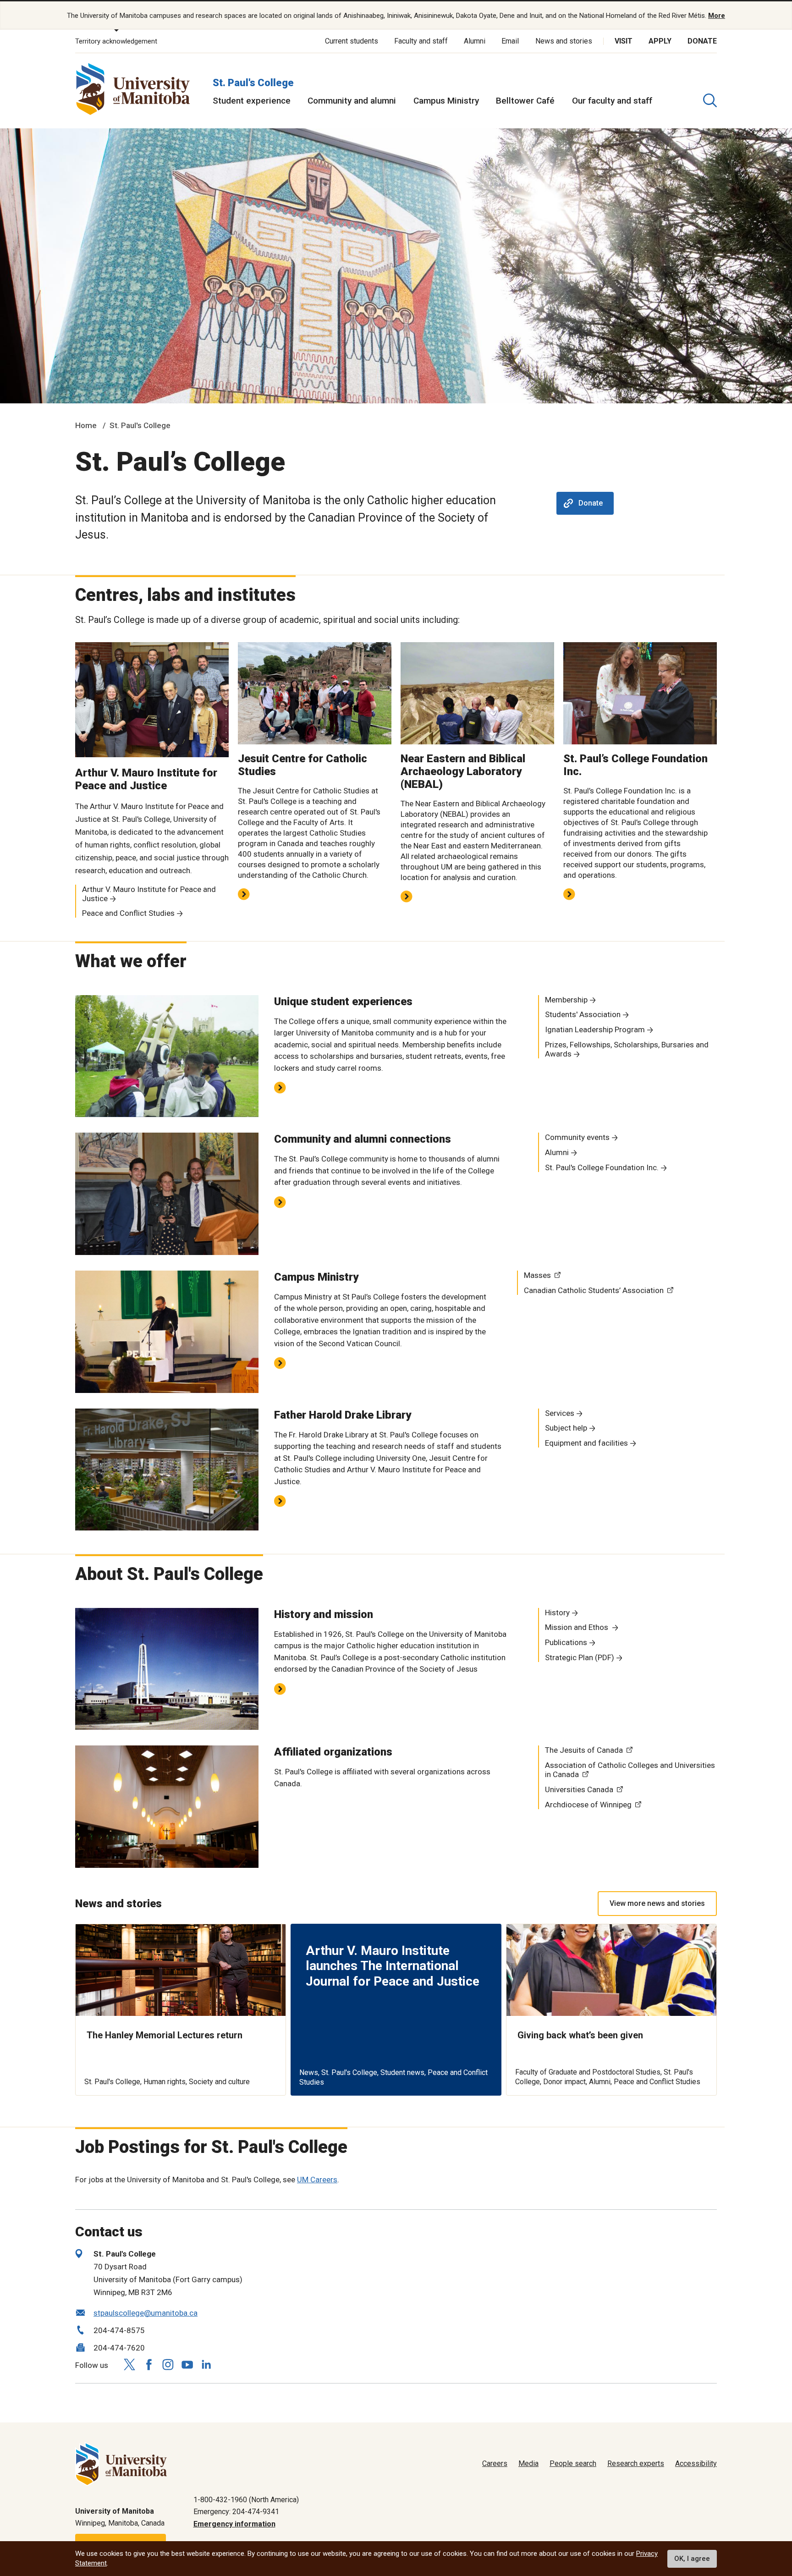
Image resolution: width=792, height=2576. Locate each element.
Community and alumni (352, 101)
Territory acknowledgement (116, 41)
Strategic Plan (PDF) (580, 1657)
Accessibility (696, 2463)
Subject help (566, 1428)
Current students (352, 41)
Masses (537, 1275)
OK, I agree (692, 2559)
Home (86, 425)
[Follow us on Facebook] (148, 2364)
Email (510, 41)
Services (560, 1413)
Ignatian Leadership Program (595, 1029)
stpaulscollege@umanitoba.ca (146, 2313)
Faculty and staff (421, 41)
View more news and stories (657, 1903)
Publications (566, 1642)
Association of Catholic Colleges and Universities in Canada (630, 1770)
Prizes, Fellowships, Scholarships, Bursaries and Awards (627, 1049)
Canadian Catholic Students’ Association (594, 1290)
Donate (702, 41)
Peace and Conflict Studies (128, 913)
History (557, 1613)
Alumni (475, 41)
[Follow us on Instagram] (168, 2364)
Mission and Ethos (577, 1627)
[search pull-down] (710, 100)
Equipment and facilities (586, 1443)
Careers (495, 2463)
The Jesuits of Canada (584, 1750)
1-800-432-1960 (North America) (246, 2500)
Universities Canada (579, 1789)
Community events (577, 1137)
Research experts (636, 2463)
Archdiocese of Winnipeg (588, 1805)
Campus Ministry (446, 101)
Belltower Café (525, 101)
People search (573, 2463)
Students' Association (583, 1014)
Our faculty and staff (612, 101)
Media (528, 2463)
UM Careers (317, 2180)
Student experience (252, 101)
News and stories (564, 41)
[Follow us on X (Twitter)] (129, 2364)
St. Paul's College (253, 83)
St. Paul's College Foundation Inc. (602, 1167)
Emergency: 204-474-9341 (236, 2512)
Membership (566, 1000)
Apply (660, 41)
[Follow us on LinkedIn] (206, 2363)
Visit (624, 41)
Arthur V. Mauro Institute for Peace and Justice (149, 894)
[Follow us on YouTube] (187, 2363)
